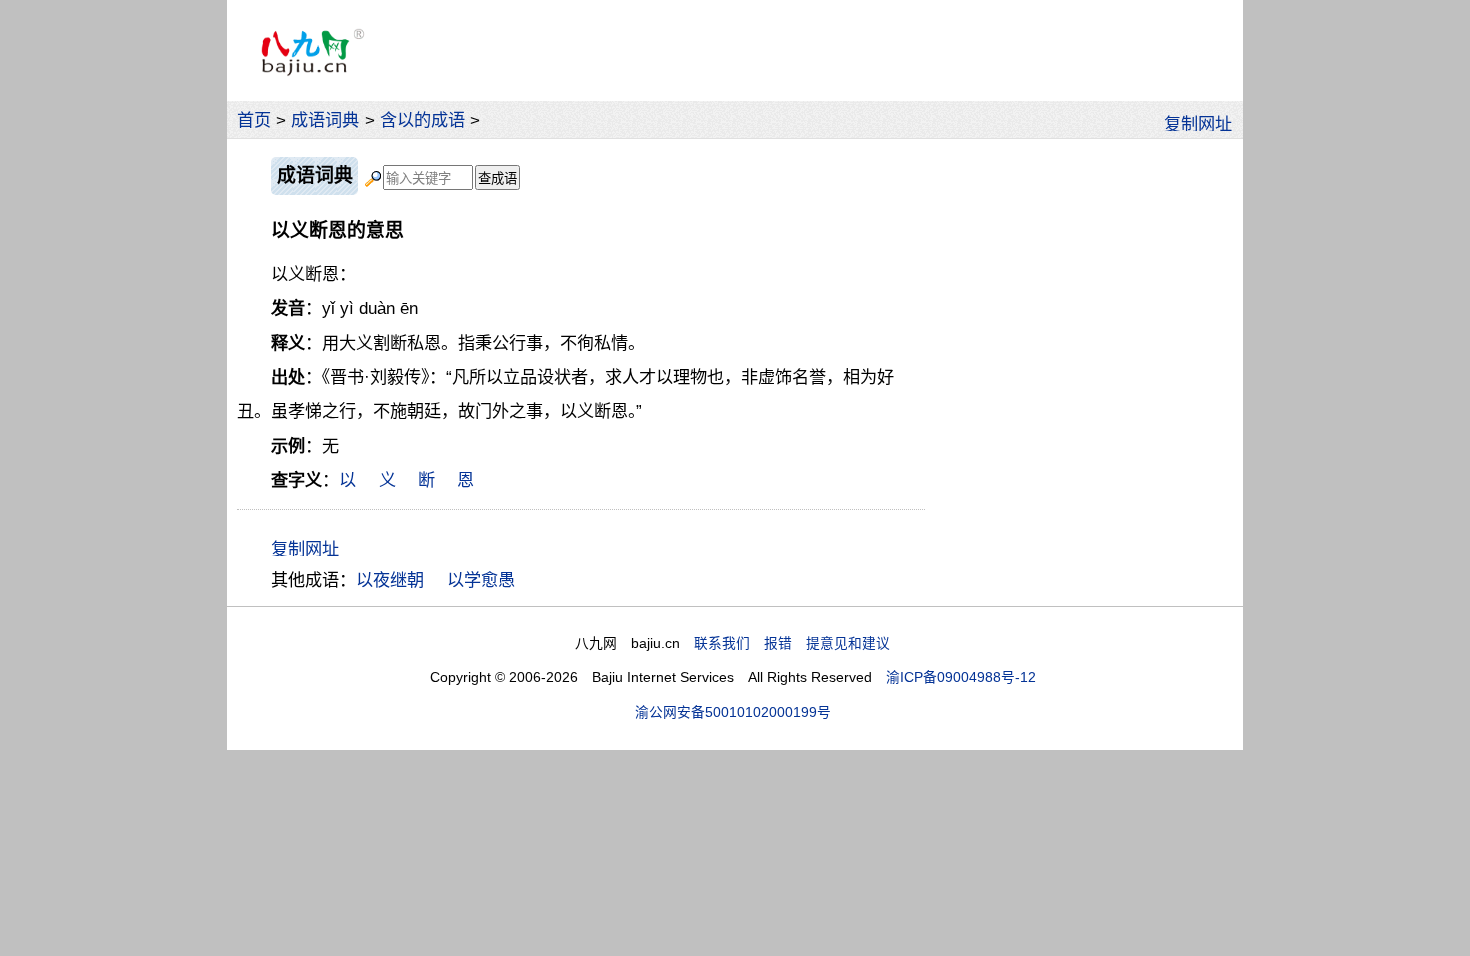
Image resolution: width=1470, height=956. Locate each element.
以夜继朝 (390, 580)
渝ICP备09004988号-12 (961, 677)
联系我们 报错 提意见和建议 (792, 643)
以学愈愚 (481, 580)
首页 (254, 120)
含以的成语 (422, 120)
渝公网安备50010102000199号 (733, 712)
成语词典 (325, 120)
